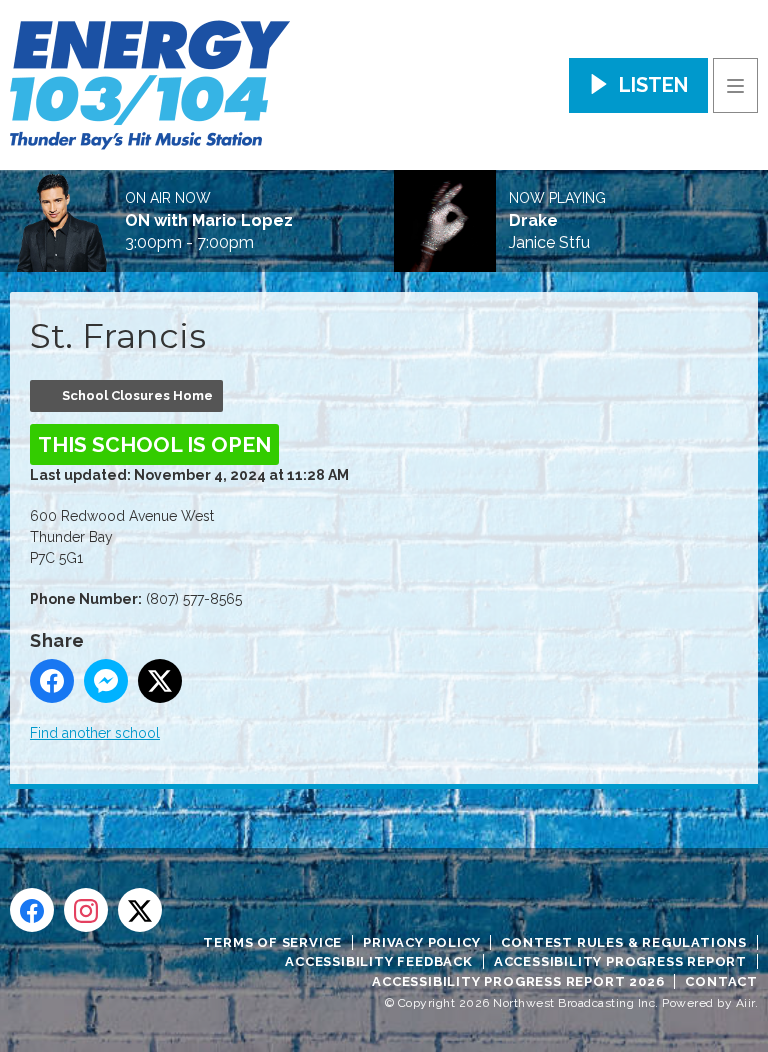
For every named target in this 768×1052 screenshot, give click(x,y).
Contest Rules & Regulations (624, 942)
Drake (533, 221)
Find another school (95, 733)
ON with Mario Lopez (209, 221)
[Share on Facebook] (52, 681)
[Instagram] (86, 910)
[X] (140, 910)
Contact (721, 981)
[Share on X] (160, 681)
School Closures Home (137, 395)
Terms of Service (272, 942)
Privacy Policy (421, 942)
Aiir (745, 1003)
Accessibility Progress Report (620, 961)
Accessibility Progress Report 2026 (518, 981)
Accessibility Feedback (379, 961)
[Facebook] (32, 910)
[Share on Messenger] (106, 681)
